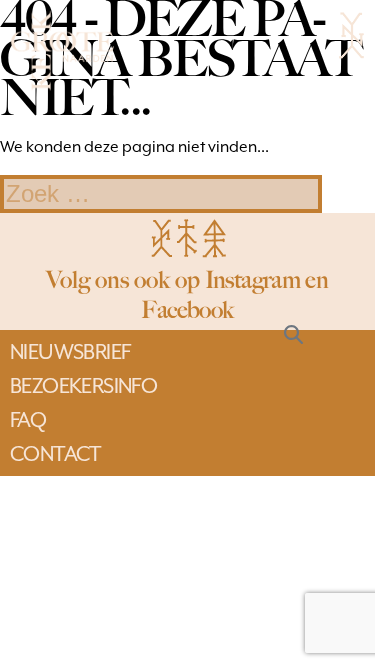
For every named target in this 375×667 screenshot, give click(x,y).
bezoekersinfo (83, 386)
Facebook (187, 309)
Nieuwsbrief (70, 352)
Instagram (253, 279)
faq (28, 420)
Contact (56, 454)
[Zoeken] (293, 333)
